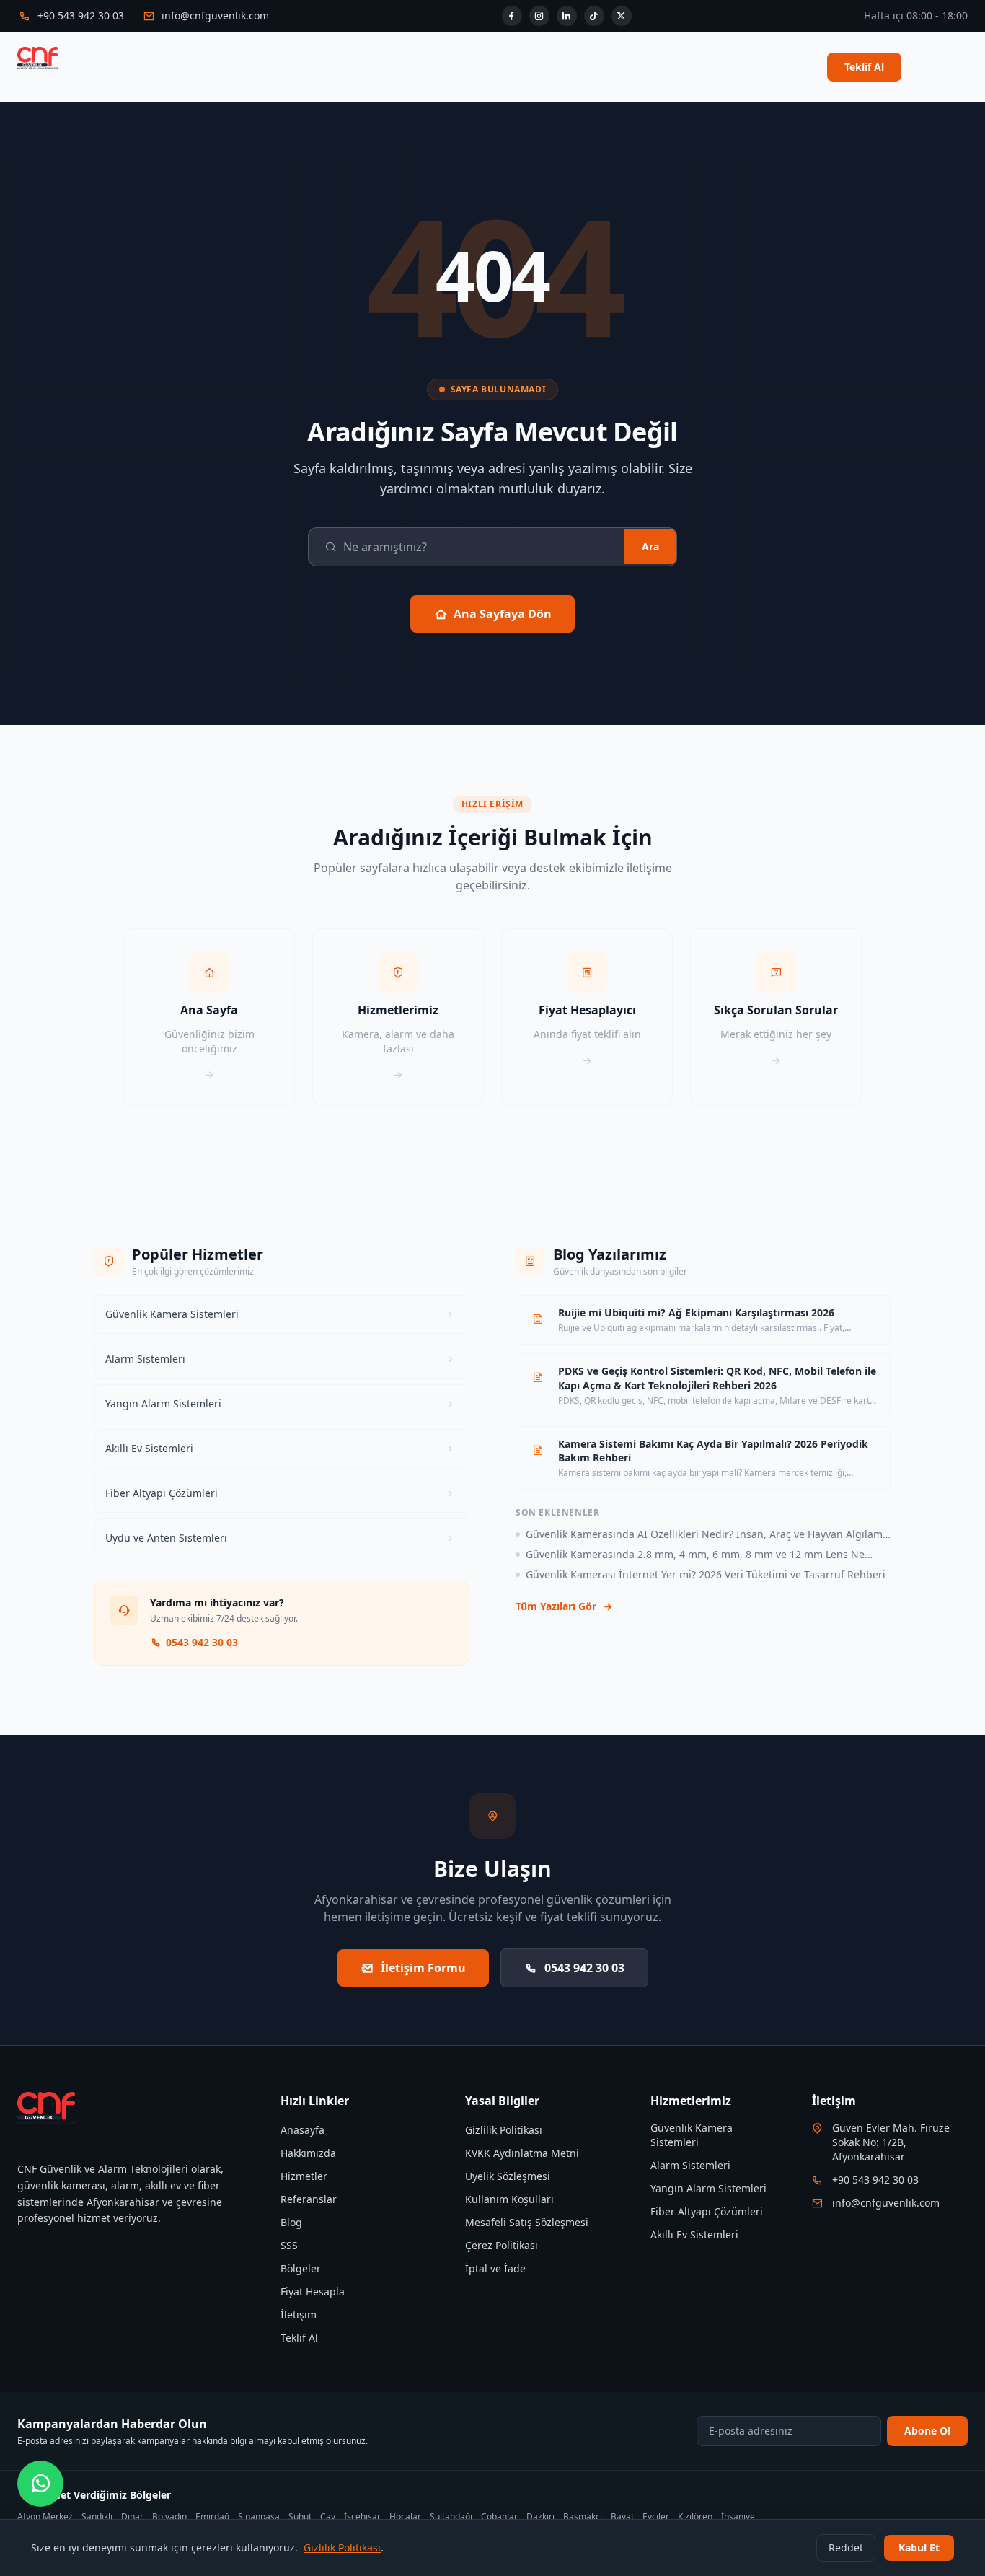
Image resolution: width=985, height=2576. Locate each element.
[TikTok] (594, 16)
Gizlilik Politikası (504, 2130)
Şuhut (300, 2517)
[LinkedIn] (567, 16)
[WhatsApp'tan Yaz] (40, 2484)
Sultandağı (451, 2517)
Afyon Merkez (45, 2517)
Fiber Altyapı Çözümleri (707, 2211)
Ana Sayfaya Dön (503, 614)
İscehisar (362, 2517)
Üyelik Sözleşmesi (508, 2176)
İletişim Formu (423, 1968)
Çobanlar (499, 2517)
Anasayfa (158, 67)
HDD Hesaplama (463, 67)
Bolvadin (169, 2517)
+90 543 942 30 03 (875, 2180)
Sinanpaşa (259, 2517)
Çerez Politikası (502, 2245)
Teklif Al (864, 67)
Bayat (622, 2517)
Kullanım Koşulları (509, 2199)
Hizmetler (226, 67)
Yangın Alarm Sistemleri (708, 2188)
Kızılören (695, 2517)
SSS (657, 67)
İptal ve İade (495, 2268)
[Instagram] (539, 16)
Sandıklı (97, 2517)
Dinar (132, 2517)
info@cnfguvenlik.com (886, 2203)
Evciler (656, 2517)
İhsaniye (738, 2517)
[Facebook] (512, 16)
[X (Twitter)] (622, 16)
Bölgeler (293, 67)
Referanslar (717, 67)
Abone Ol (927, 2431)
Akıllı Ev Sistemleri (694, 2234)
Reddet (846, 2548)
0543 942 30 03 (202, 1642)
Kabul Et (919, 2548)
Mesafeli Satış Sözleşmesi (527, 2222)
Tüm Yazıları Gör (556, 1606)
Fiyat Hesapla (368, 67)
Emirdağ (212, 2517)
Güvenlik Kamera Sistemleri (692, 2135)
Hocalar (405, 2517)
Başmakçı (583, 2517)
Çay (328, 2517)
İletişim (786, 67)
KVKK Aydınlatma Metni (522, 2153)
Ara (650, 546)
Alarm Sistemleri (690, 2165)
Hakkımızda (553, 67)
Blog (614, 67)
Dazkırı (540, 2517)
